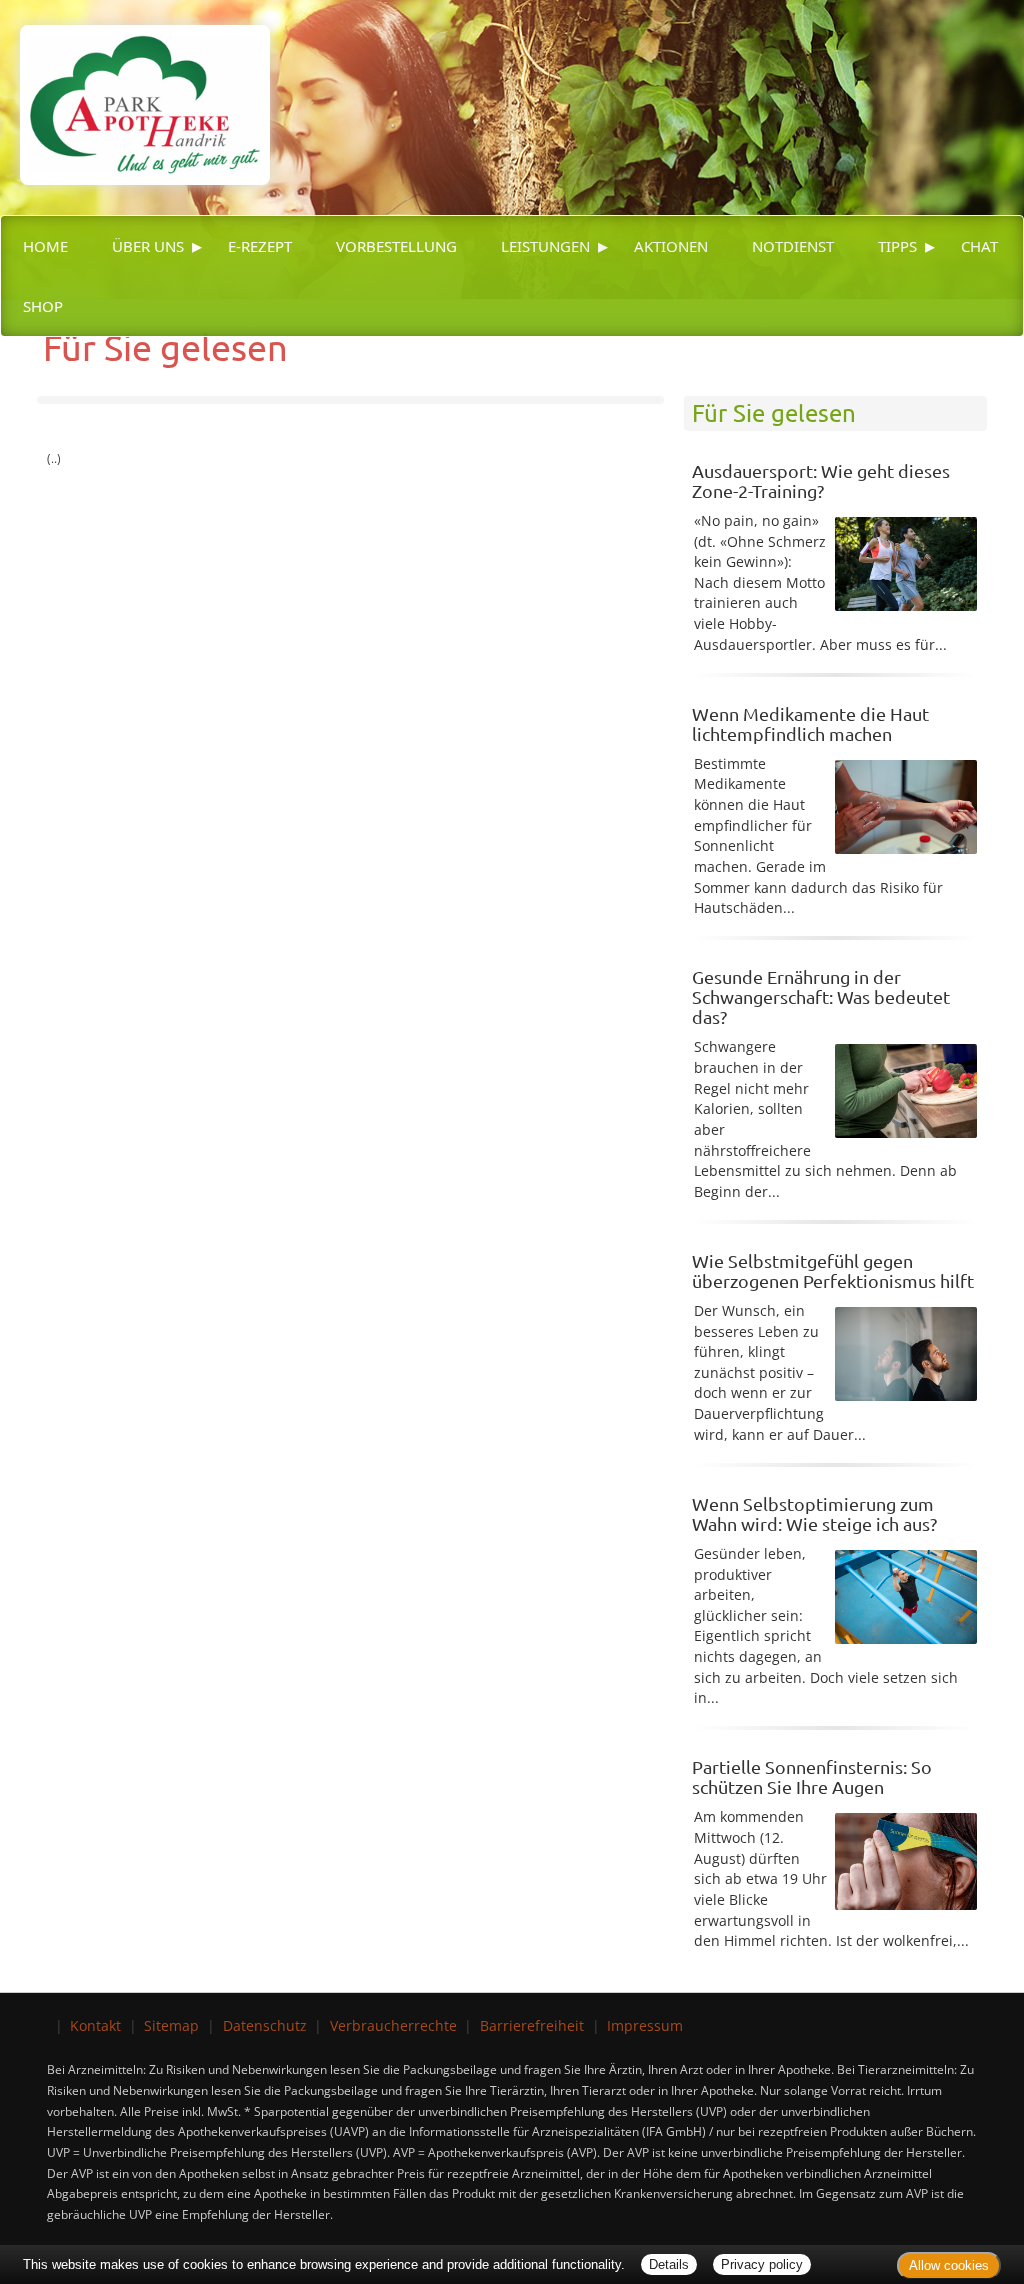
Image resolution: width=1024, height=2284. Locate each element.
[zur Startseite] (135, 90)
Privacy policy (762, 2264)
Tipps (897, 246)
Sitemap (171, 2025)
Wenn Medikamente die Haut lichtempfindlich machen (810, 723)
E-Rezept (260, 246)
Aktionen (671, 246)
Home (45, 246)
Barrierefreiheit (532, 2025)
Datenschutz (265, 2025)
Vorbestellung (396, 246)
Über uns (148, 246)
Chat (979, 246)
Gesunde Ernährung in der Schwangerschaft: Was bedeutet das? (821, 996)
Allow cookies (949, 2265)
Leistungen (545, 246)
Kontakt (95, 2025)
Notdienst (793, 246)
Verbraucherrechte (393, 2025)
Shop (43, 306)
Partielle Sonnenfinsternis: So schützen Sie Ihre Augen (812, 1776)
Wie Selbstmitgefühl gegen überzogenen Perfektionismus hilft (833, 1270)
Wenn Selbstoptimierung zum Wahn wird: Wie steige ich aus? (814, 1513)
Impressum (645, 2025)
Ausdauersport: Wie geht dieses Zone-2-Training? (821, 480)
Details (669, 2264)
